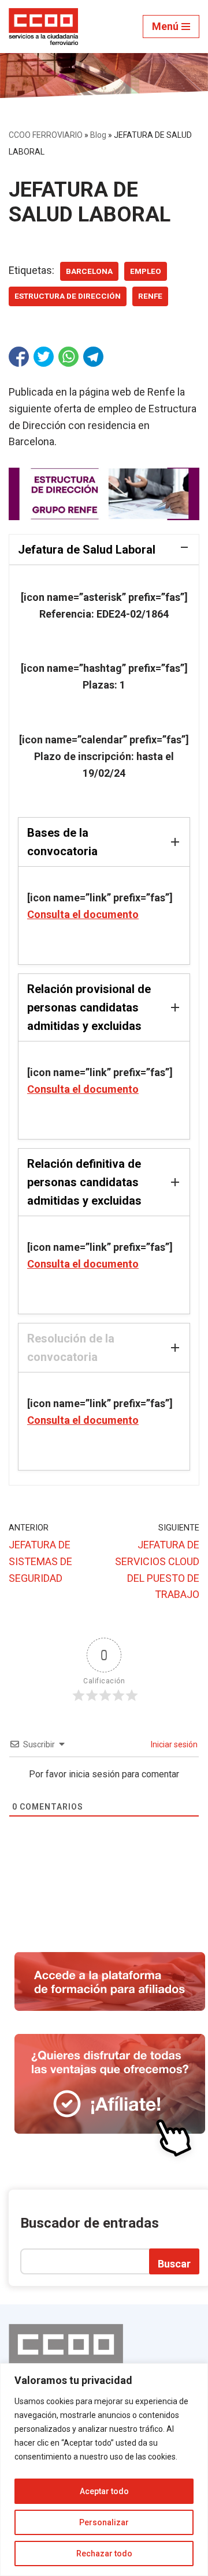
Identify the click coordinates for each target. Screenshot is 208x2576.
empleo (146, 271)
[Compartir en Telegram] (93, 357)
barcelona (89, 271)
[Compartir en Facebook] (19, 357)
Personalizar (104, 2522)
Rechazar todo (104, 2554)
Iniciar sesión (173, 1744)
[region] (104, 2470)
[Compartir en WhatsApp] (68, 357)
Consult (46, 1089)
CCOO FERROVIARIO (46, 135)
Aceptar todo (104, 2491)
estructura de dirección (68, 296)
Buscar (174, 2264)
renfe (150, 296)
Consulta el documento (83, 914)
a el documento (101, 1089)
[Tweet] (44, 357)
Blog (98, 135)
